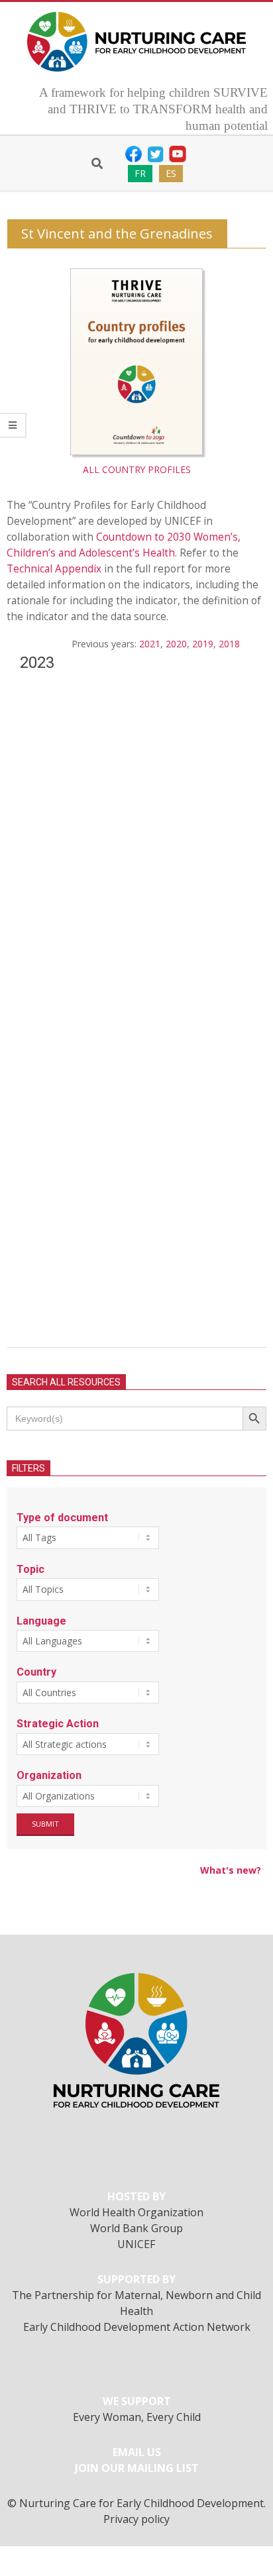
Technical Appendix (54, 569)
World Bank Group (136, 2228)
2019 (203, 644)
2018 (229, 644)
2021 (150, 644)
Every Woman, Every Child (137, 2417)
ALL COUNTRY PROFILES (137, 469)
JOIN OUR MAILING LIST (137, 2468)
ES (171, 173)
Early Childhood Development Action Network (137, 2327)
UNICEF (136, 2244)
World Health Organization (136, 2212)
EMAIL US (137, 2452)
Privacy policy (136, 2519)
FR (140, 173)
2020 (176, 644)
